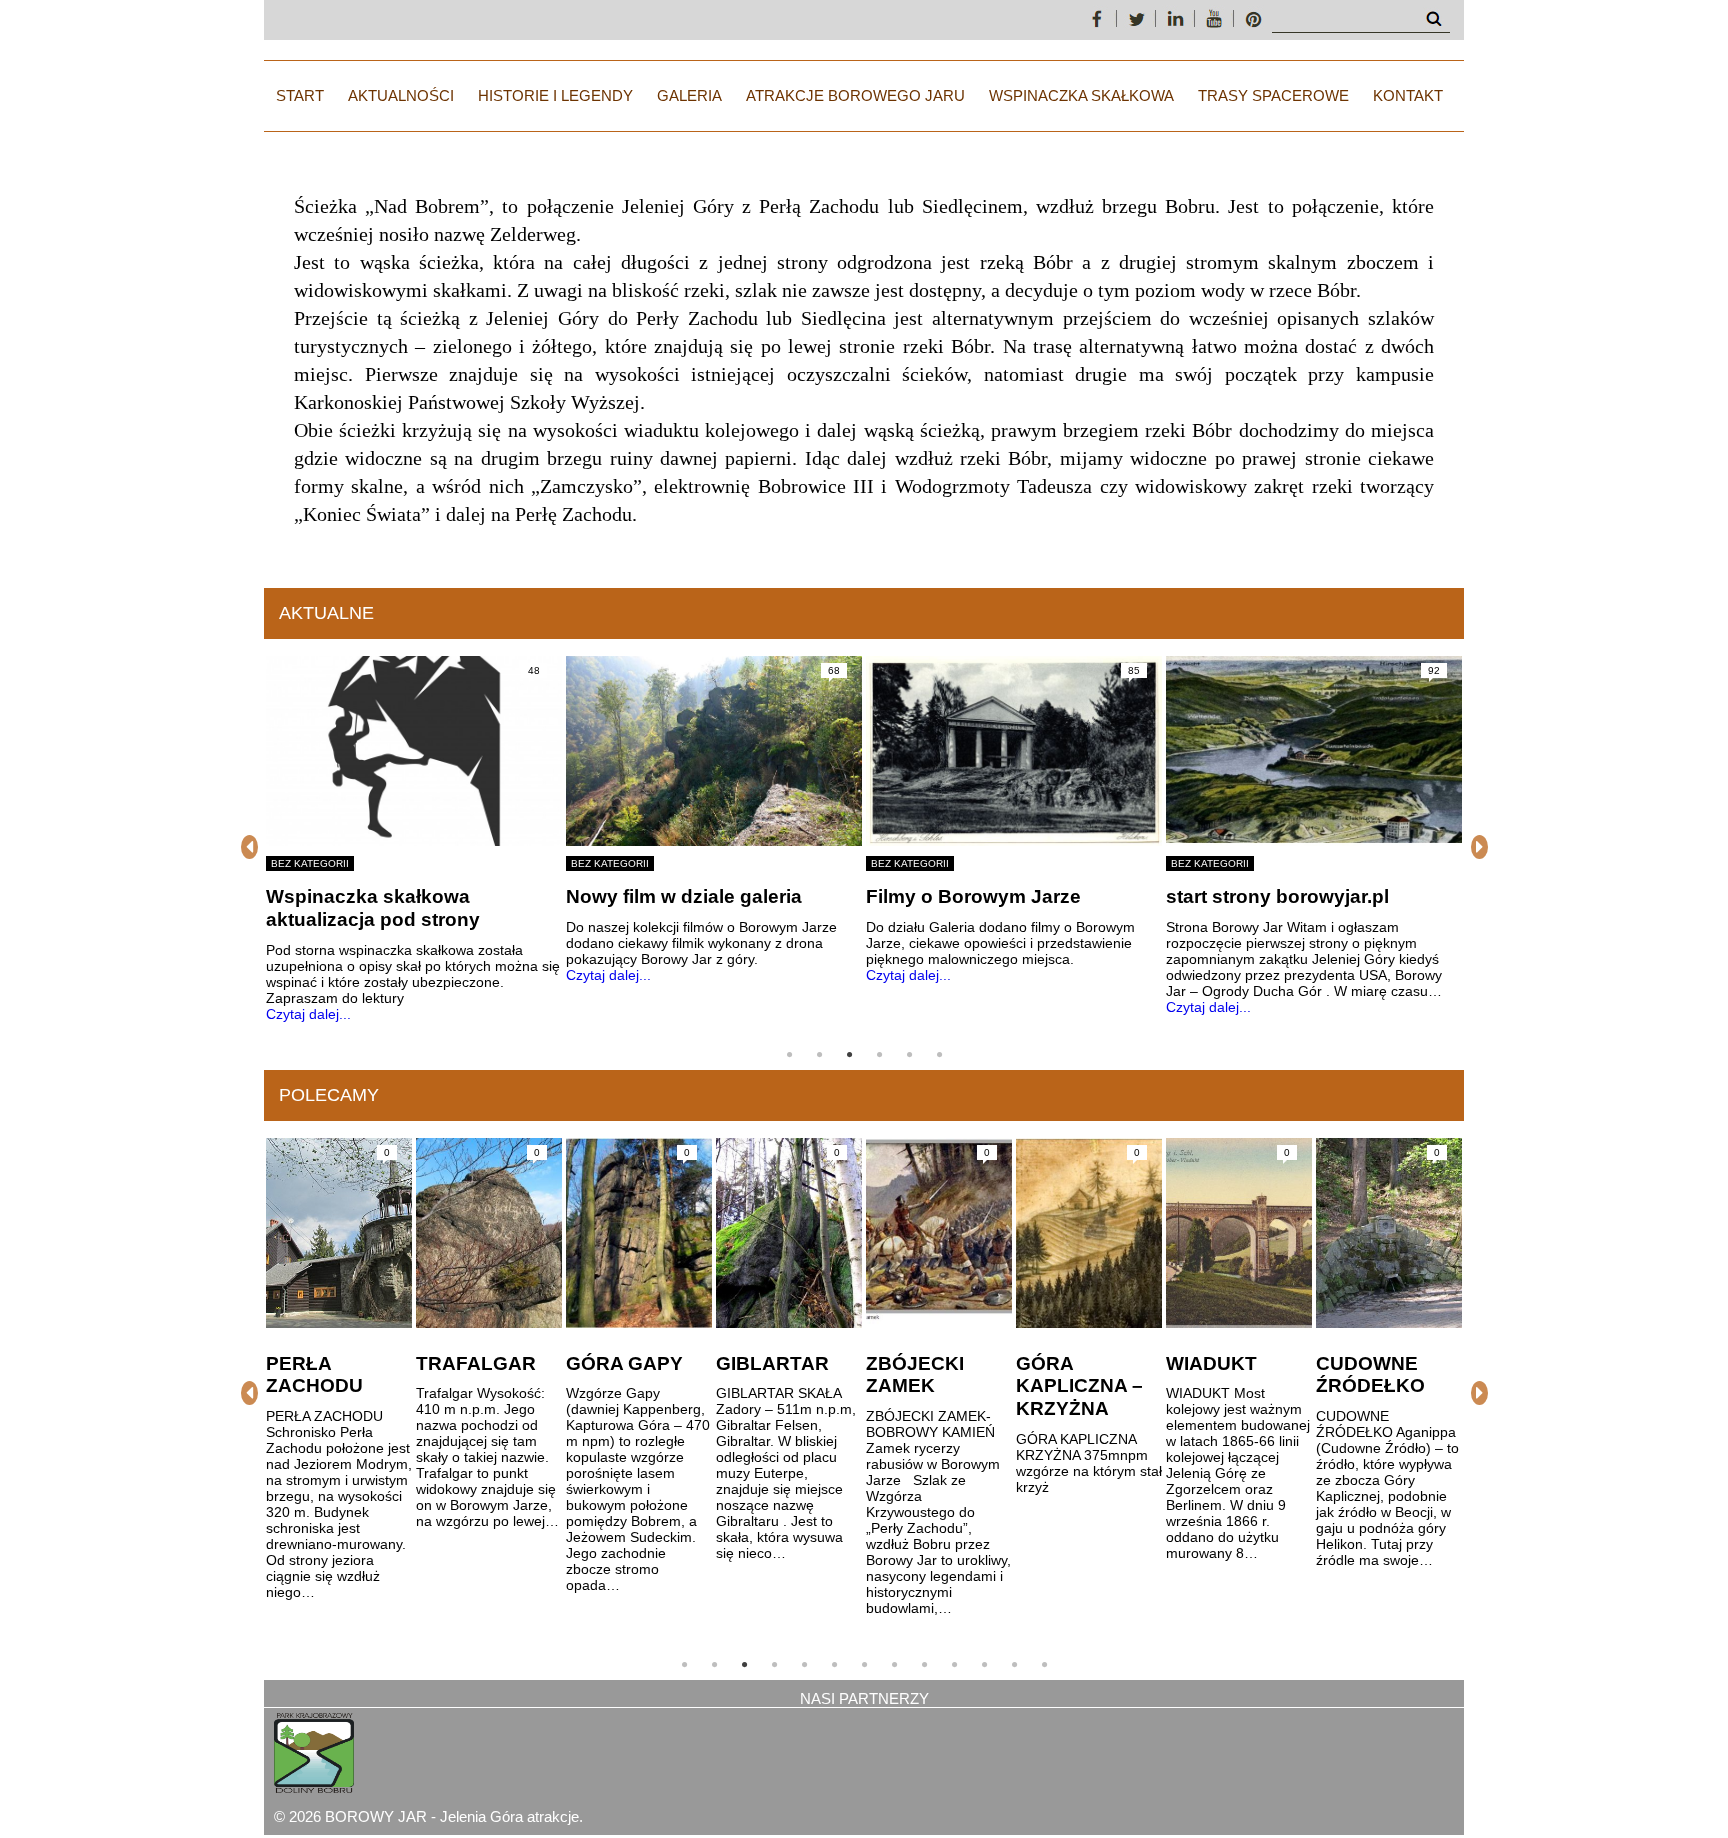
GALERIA (689, 95)
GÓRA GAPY (624, 1363)
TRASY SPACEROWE (1273, 95)
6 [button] (939, 1055)
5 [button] (909, 1055)
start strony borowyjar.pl (1277, 896)
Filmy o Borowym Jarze (973, 896)
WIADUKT (1211, 1363)
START (300, 95)
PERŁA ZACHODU (314, 1375)
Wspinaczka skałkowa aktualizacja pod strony (373, 908)
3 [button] (849, 1055)
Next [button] (1479, 847)
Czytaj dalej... (308, 1014)
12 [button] (1014, 1665)
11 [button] (984, 1665)
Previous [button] (249, 847)
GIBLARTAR (772, 1363)
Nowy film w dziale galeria (684, 896)
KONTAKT (1408, 95)
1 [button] (789, 1055)
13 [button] (1044, 1665)
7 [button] (864, 1665)
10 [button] (954, 1665)
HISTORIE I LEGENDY (555, 95)
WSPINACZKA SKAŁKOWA (1081, 95)
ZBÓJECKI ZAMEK (915, 1375)
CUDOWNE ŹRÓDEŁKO (1370, 1375)
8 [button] (894, 1665)
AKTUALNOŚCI (401, 95)
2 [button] (819, 1055)
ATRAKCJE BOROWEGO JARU (855, 95)
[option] (414, 839)
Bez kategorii (310, 863)
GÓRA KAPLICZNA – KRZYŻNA (1079, 1386)
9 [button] (924, 1665)
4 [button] (879, 1055)
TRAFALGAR (476, 1363)
